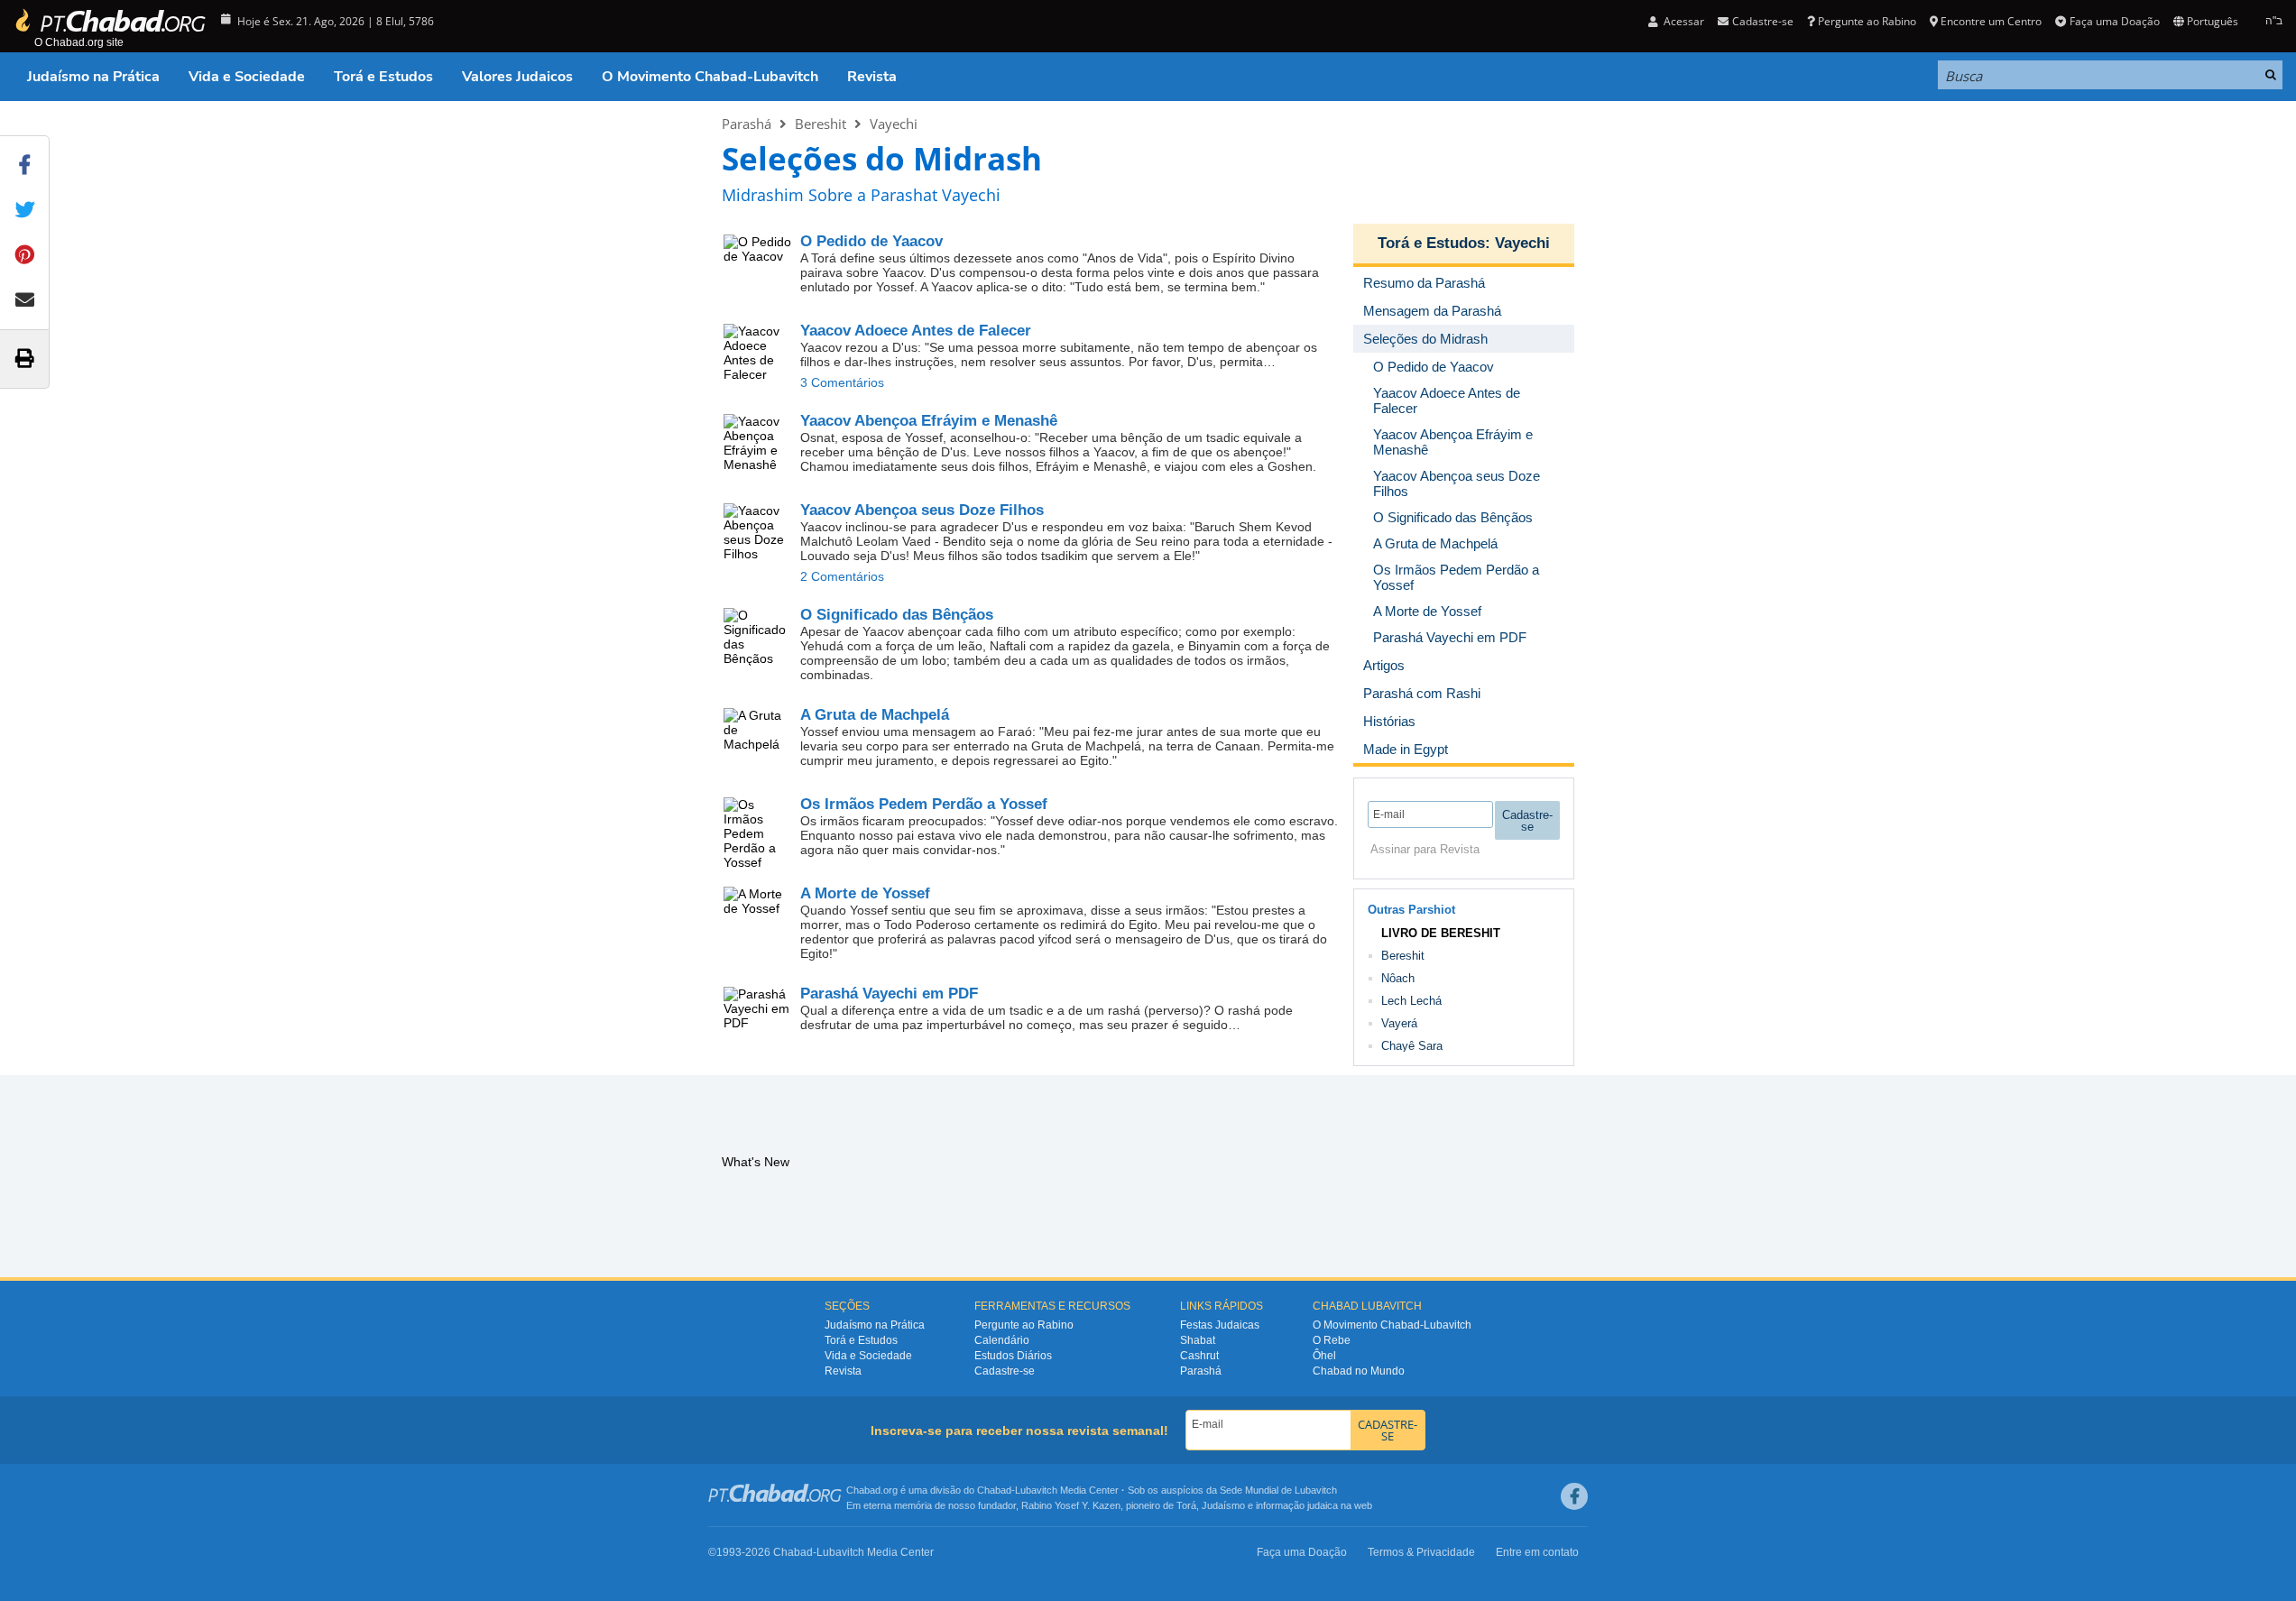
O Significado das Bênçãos (897, 615)
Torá (1186, 1505)
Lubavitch (1036, 1490)
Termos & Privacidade (1421, 1552)
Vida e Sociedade (247, 77)
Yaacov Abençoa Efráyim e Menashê (929, 421)
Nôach (1398, 978)
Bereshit (821, 124)
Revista (872, 77)
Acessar (1683, 21)
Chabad (994, 1490)
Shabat (1198, 1340)
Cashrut (1199, 1356)
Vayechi (894, 124)
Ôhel (1324, 1356)
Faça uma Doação (2114, 21)
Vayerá (1399, 1023)
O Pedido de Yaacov (871, 241)
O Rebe (1332, 1340)
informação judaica (1297, 1505)
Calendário (1002, 1340)
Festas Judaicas (1220, 1325)
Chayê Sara (1412, 1046)
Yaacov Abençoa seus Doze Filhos (922, 510)
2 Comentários (842, 576)
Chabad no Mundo (1359, 1371)
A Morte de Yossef (865, 893)
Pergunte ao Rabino (1867, 21)
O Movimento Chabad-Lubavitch (710, 77)
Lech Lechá (1411, 1001)
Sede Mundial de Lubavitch (1278, 1490)
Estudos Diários (1013, 1356)
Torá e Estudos (383, 77)
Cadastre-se (1005, 1371)
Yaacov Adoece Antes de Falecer (916, 331)
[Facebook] (1574, 1496)
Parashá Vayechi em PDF (889, 994)
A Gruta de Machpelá (875, 715)
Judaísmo (1223, 1505)
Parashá (747, 124)
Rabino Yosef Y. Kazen (1071, 1505)
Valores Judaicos (517, 77)
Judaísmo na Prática (93, 77)
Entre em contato (1537, 1552)
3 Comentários (842, 382)
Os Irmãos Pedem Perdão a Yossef (924, 804)
